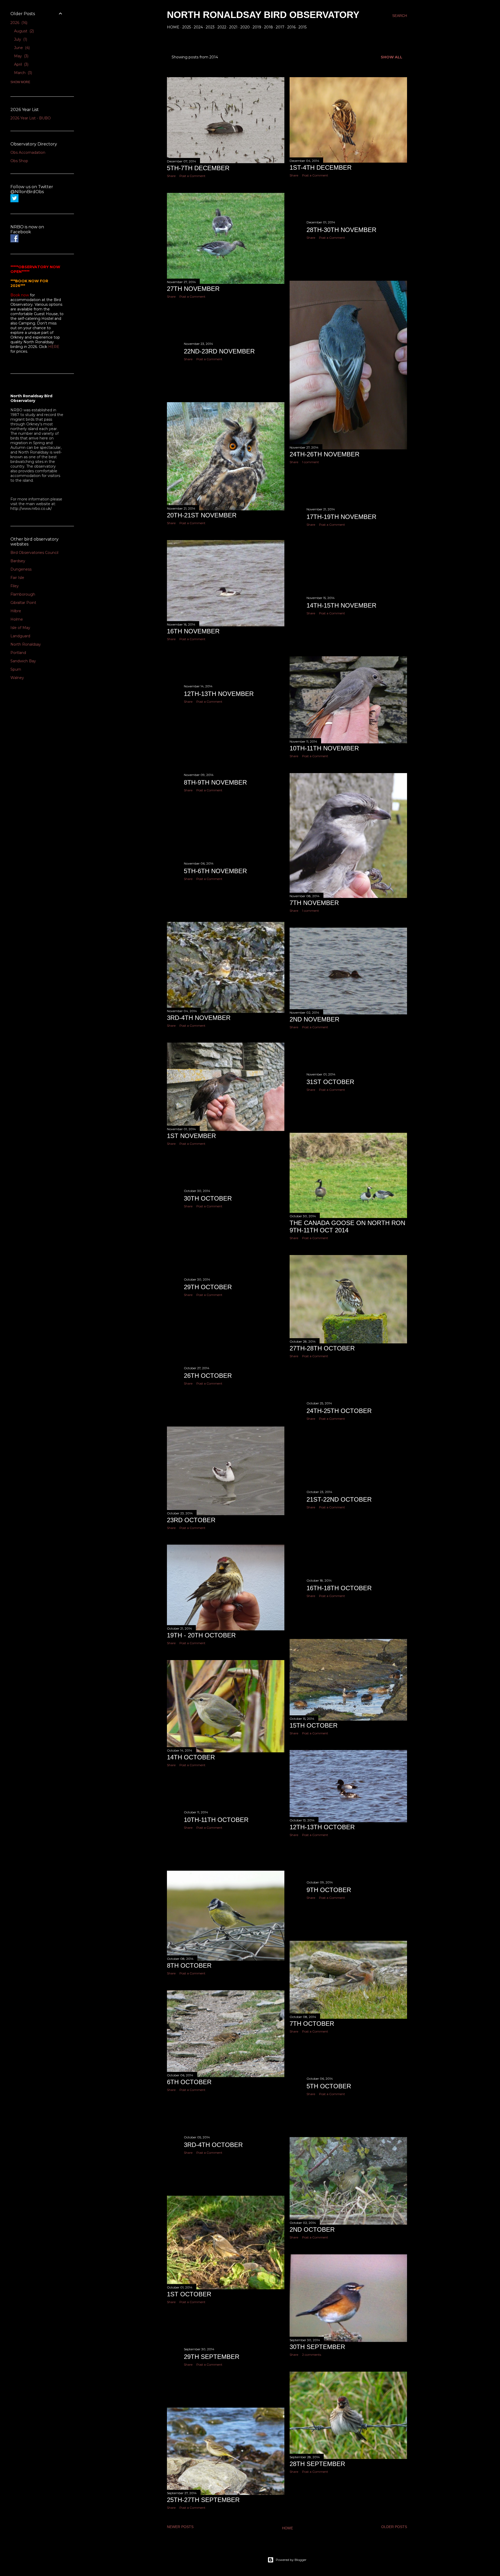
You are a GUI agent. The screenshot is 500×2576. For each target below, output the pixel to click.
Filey (15, 586)
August (23, 31)
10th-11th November (324, 748)
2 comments (312, 2355)
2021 (233, 27)
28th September (317, 2464)
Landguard (20, 636)
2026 (18, 23)
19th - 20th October (201, 1635)
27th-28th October (322, 1348)
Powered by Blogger (291, 2560)
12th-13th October (322, 1827)
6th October (189, 2082)
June (21, 48)
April (21, 64)
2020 (245, 27)
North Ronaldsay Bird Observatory (263, 15)
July (20, 39)
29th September (212, 2357)
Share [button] (171, 176)
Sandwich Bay (23, 661)
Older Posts (394, 2527)
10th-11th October (216, 1820)
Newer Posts (180, 2527)
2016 (291, 27)
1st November (191, 1136)
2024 (198, 27)
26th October (208, 1376)
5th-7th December (198, 168)
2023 (210, 27)
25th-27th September (203, 2500)
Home (173, 27)
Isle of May (20, 628)
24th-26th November (324, 454)
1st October (189, 2294)
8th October (189, 1965)
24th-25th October (339, 1411)
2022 (222, 27)
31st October (330, 1082)
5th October (329, 2086)
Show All (392, 57)
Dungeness (21, 569)
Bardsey (18, 561)
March (23, 73)
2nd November (314, 1019)
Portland (18, 653)
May (21, 56)
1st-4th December (321, 167)
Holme (17, 619)
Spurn (16, 669)
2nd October (312, 2229)
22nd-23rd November (219, 351)
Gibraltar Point (23, 603)
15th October (314, 1725)
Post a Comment (192, 176)
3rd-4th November (199, 1018)
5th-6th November (215, 871)
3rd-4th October (213, 2145)
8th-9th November (215, 782)
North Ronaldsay (26, 644)
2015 (302, 27)
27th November (193, 289)
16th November (193, 631)
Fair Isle (17, 578)
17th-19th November (341, 517)
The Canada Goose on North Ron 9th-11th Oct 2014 (347, 1226)
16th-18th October (339, 1588)
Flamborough (23, 594)
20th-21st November (202, 515)
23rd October (191, 1520)
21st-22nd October (339, 1499)
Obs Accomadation (28, 152)
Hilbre (16, 611)
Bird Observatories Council (34, 553)
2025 (187, 27)
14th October (191, 1757)
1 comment (311, 462)
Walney (17, 678)
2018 (268, 27)
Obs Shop (19, 161)
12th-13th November (219, 694)
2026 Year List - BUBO (31, 118)
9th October (329, 1890)
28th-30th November (341, 230)
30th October (208, 1198)
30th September (317, 2347)
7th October (312, 2024)
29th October (208, 1287)
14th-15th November (341, 605)
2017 (280, 27)
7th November (314, 903)
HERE (54, 347)
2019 (257, 27)
